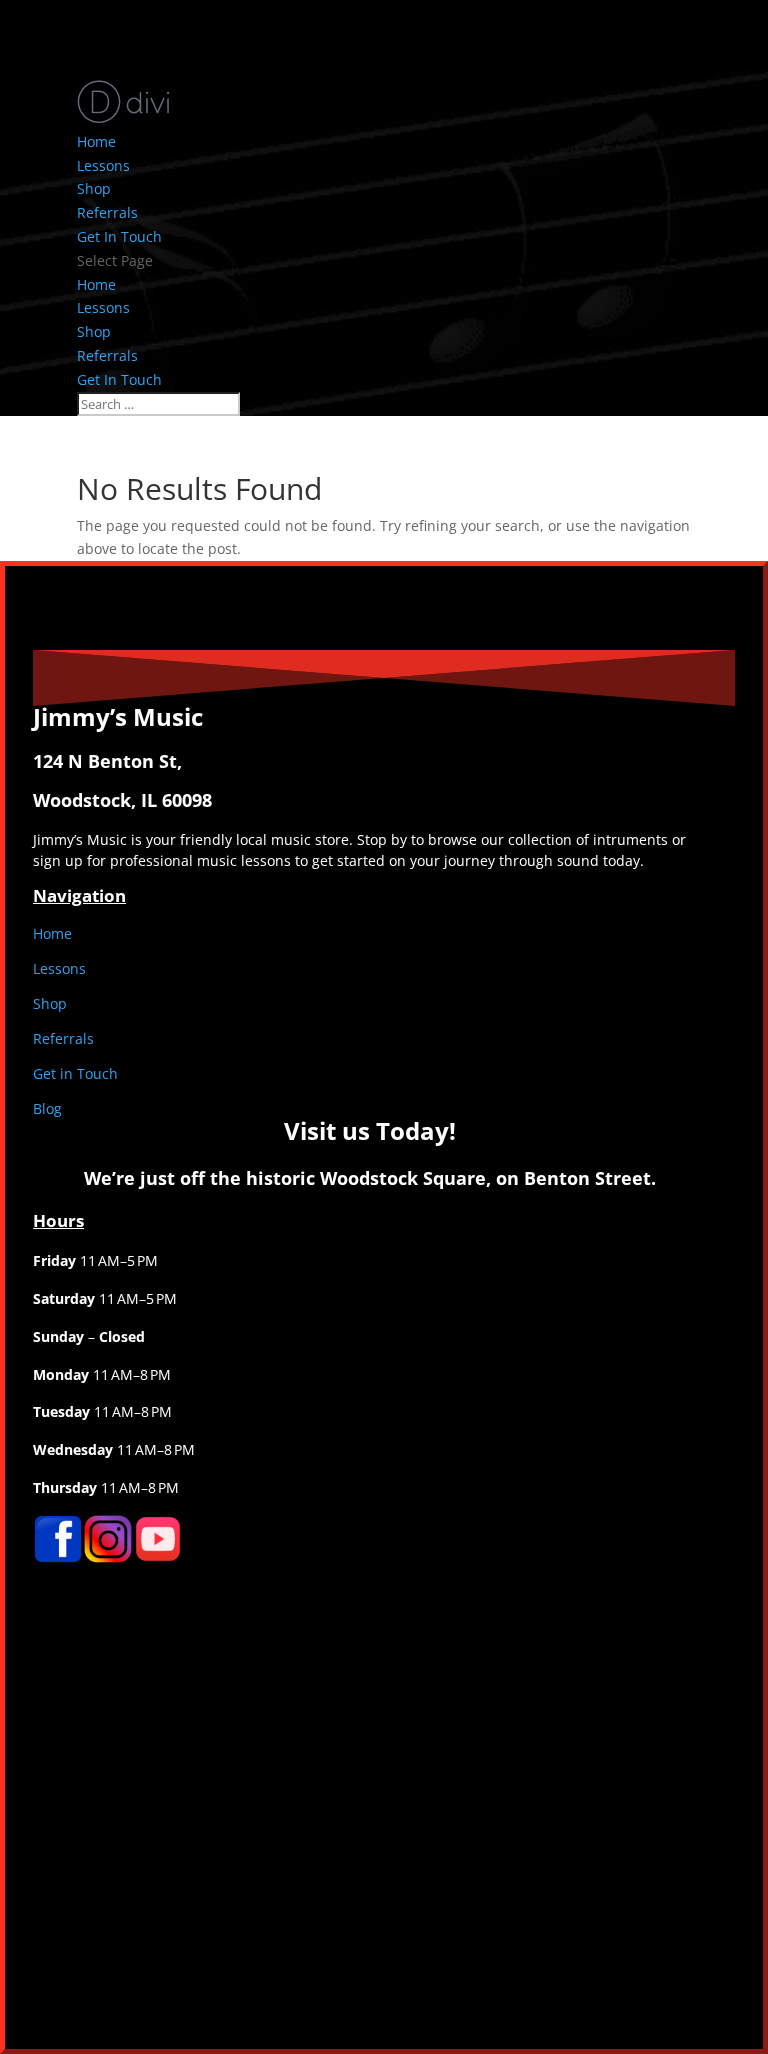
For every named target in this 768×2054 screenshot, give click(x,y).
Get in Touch (75, 1073)
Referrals (107, 212)
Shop (94, 188)
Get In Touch (119, 236)
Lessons (103, 165)
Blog (47, 1108)
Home (96, 141)
